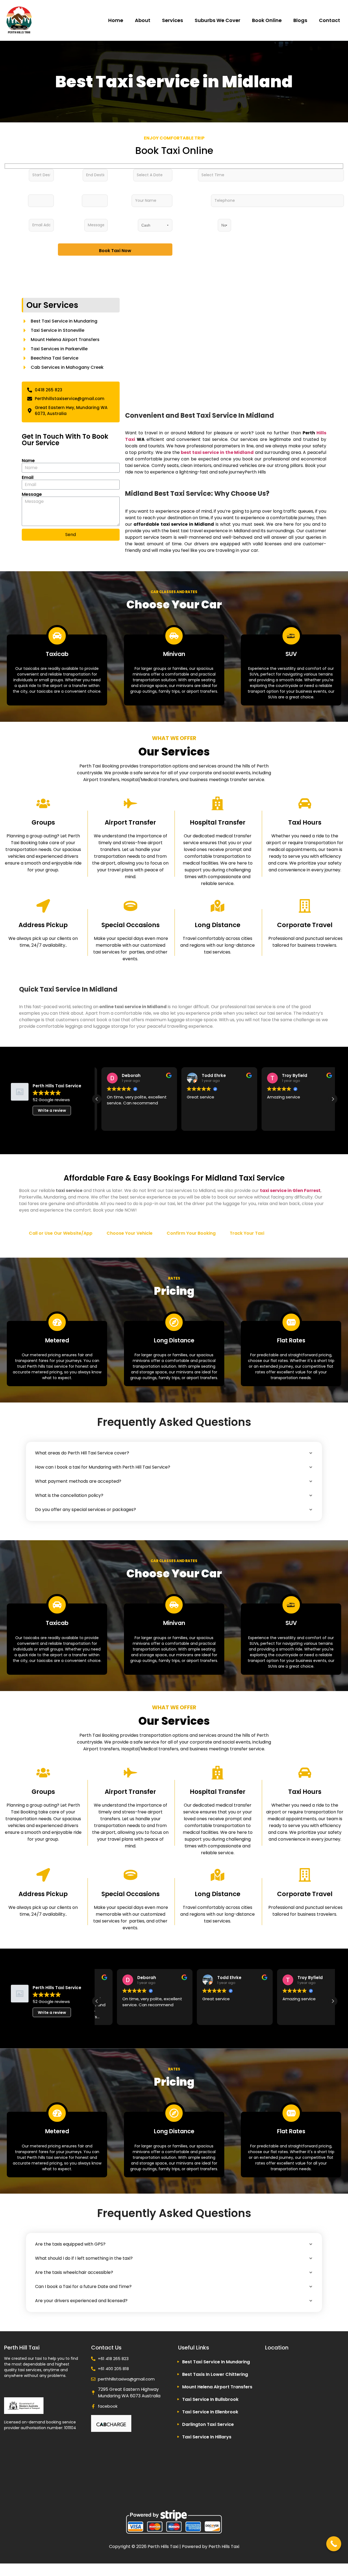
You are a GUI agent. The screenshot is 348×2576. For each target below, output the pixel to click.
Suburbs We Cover (217, 20)
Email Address (12, 223)
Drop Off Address (66, 175)
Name (118, 197)
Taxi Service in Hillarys (207, 2437)
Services (173, 20)
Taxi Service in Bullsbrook (210, 2399)
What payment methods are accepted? (78, 1481)
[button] (333, 1099)
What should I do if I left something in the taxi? (84, 2258)
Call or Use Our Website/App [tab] (61, 1233)
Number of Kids (66, 199)
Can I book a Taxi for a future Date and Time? (83, 2286)
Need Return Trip (193, 221)
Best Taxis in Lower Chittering (215, 2374)
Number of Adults (12, 200)
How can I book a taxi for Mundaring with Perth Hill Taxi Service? (103, 1467)
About (143, 20)
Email (28, 478)
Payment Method (121, 223)
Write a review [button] (52, 1110)
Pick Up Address (12, 173)
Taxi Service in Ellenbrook (210, 2412)
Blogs (300, 20)
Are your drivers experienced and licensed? (81, 2301)
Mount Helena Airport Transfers (217, 2387)
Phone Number (184, 199)
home (116, 20)
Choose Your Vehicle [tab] (130, 1233)
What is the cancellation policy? (69, 1495)
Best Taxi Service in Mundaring (216, 2362)
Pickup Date (118, 173)
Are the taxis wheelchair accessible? (74, 2272)
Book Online (267, 20)
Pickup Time (183, 173)
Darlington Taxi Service (208, 2424)
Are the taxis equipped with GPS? (70, 2244)
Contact (330, 20)
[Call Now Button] (334, 2544)
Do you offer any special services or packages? (86, 1510)
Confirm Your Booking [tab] (191, 1233)
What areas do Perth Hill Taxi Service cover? (82, 1453)
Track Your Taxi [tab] (247, 1233)
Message (67, 221)
